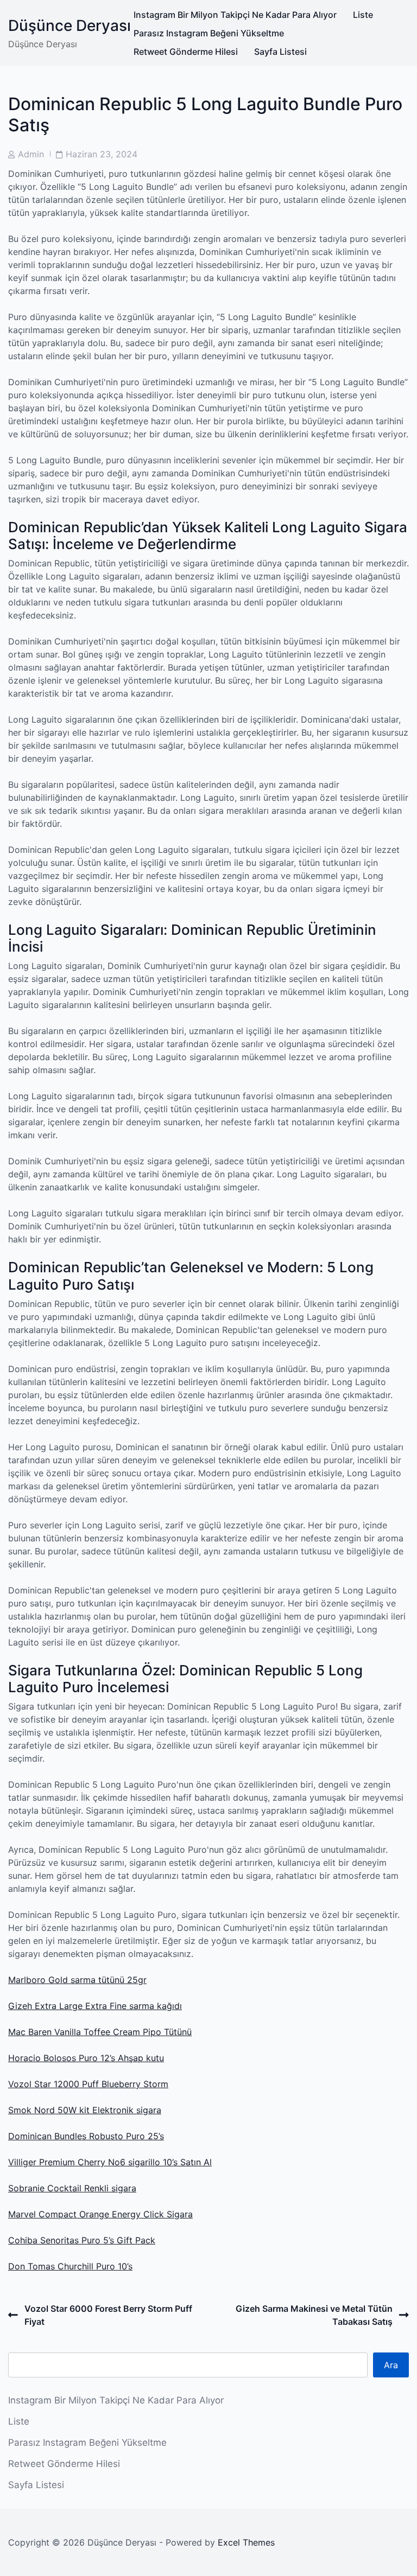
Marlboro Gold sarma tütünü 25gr (77, 1980)
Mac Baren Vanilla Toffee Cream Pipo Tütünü (100, 2032)
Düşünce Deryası (69, 25)
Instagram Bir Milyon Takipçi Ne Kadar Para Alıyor (235, 15)
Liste (363, 15)
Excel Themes (246, 2542)
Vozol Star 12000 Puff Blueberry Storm (88, 2084)
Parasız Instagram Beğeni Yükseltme (209, 33)
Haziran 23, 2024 (102, 154)
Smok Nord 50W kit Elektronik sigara (85, 2110)
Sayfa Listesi (280, 52)
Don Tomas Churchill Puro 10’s (70, 2266)
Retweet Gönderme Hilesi (186, 52)
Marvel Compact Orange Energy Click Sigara (100, 2214)
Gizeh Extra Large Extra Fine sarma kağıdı (95, 2006)
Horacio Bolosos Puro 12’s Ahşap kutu (86, 2058)
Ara (391, 2365)
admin (31, 154)
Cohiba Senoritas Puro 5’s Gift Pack (82, 2240)
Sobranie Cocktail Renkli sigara (72, 2188)
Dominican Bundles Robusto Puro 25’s (86, 2136)
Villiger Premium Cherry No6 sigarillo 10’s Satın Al (110, 2162)
